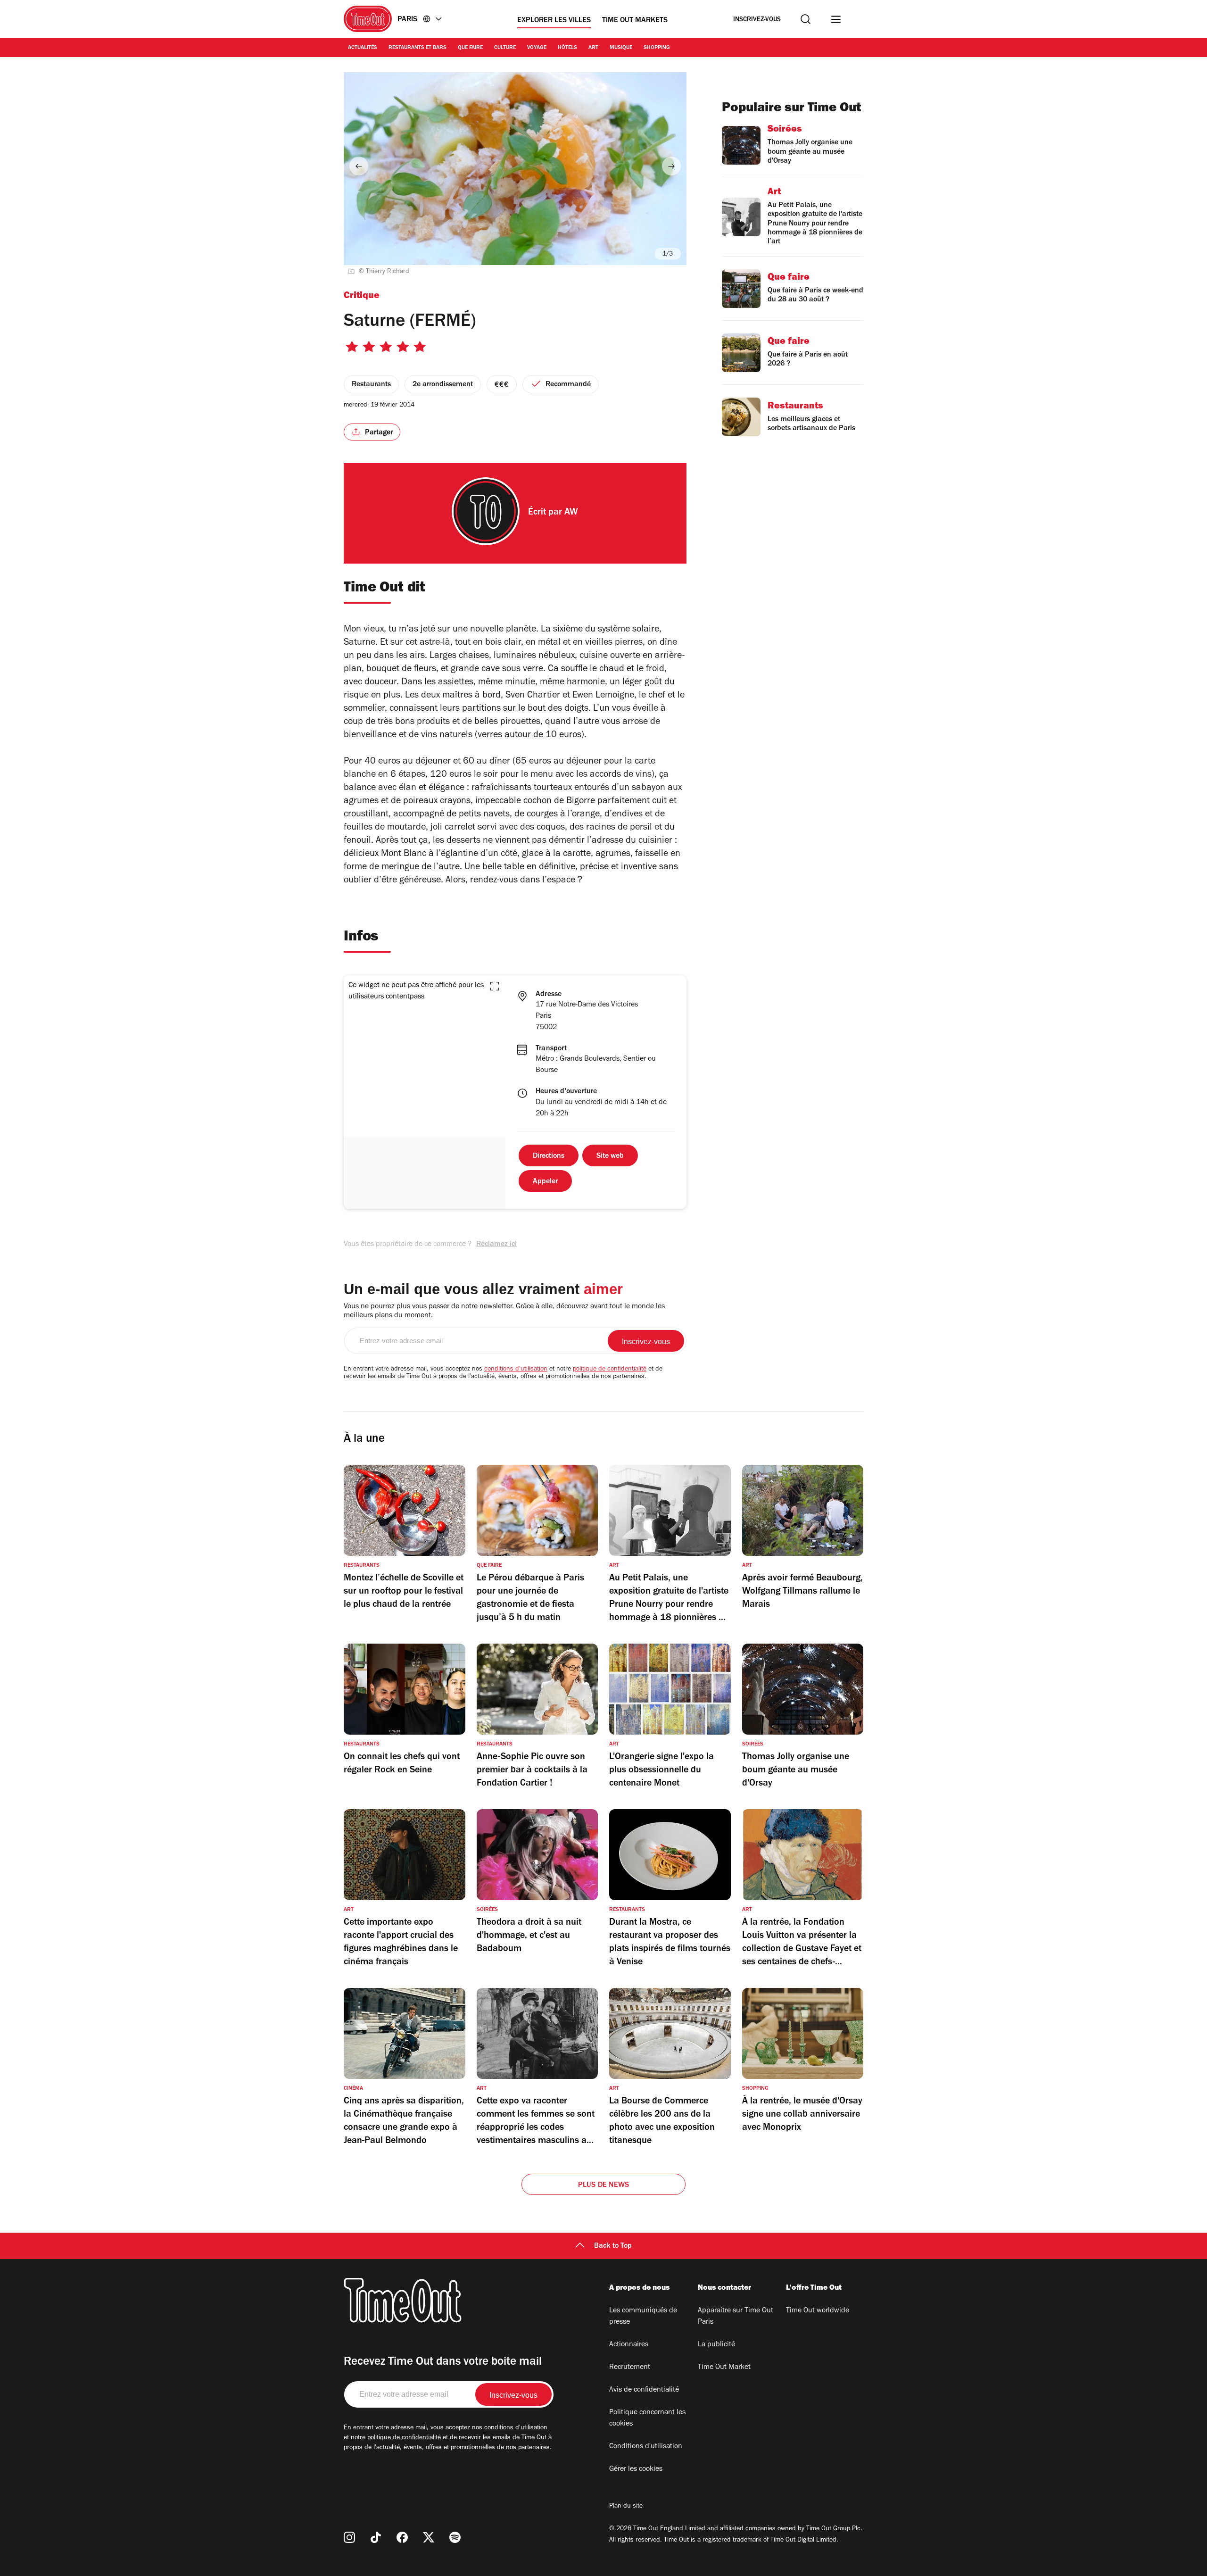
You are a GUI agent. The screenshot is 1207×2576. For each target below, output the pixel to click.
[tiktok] (376, 2537)
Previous (359, 166)
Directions (549, 1156)
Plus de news (603, 2185)
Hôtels (567, 48)
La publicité (716, 2345)
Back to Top (613, 2246)
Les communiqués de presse (643, 2317)
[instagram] (349, 2537)
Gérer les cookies (636, 2469)
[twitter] (429, 2537)
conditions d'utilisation (516, 1370)
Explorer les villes (554, 21)
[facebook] (402, 2537)
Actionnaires (629, 2345)
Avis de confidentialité (644, 2390)
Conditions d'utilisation (646, 2447)
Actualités (363, 48)
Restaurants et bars (417, 48)
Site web (610, 1156)
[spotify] (455, 2537)
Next (671, 166)
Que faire (470, 48)
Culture (505, 48)
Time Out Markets (635, 21)
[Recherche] (806, 19)
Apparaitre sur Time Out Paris (736, 2317)
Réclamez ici (496, 1245)
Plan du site (626, 2507)
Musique (621, 48)
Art (593, 48)
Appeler (545, 1182)
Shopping (657, 48)
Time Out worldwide (818, 2311)
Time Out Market (724, 2368)
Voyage (537, 48)
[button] (495, 986)
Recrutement (630, 2368)
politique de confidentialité (610, 1370)
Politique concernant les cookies (647, 2418)
